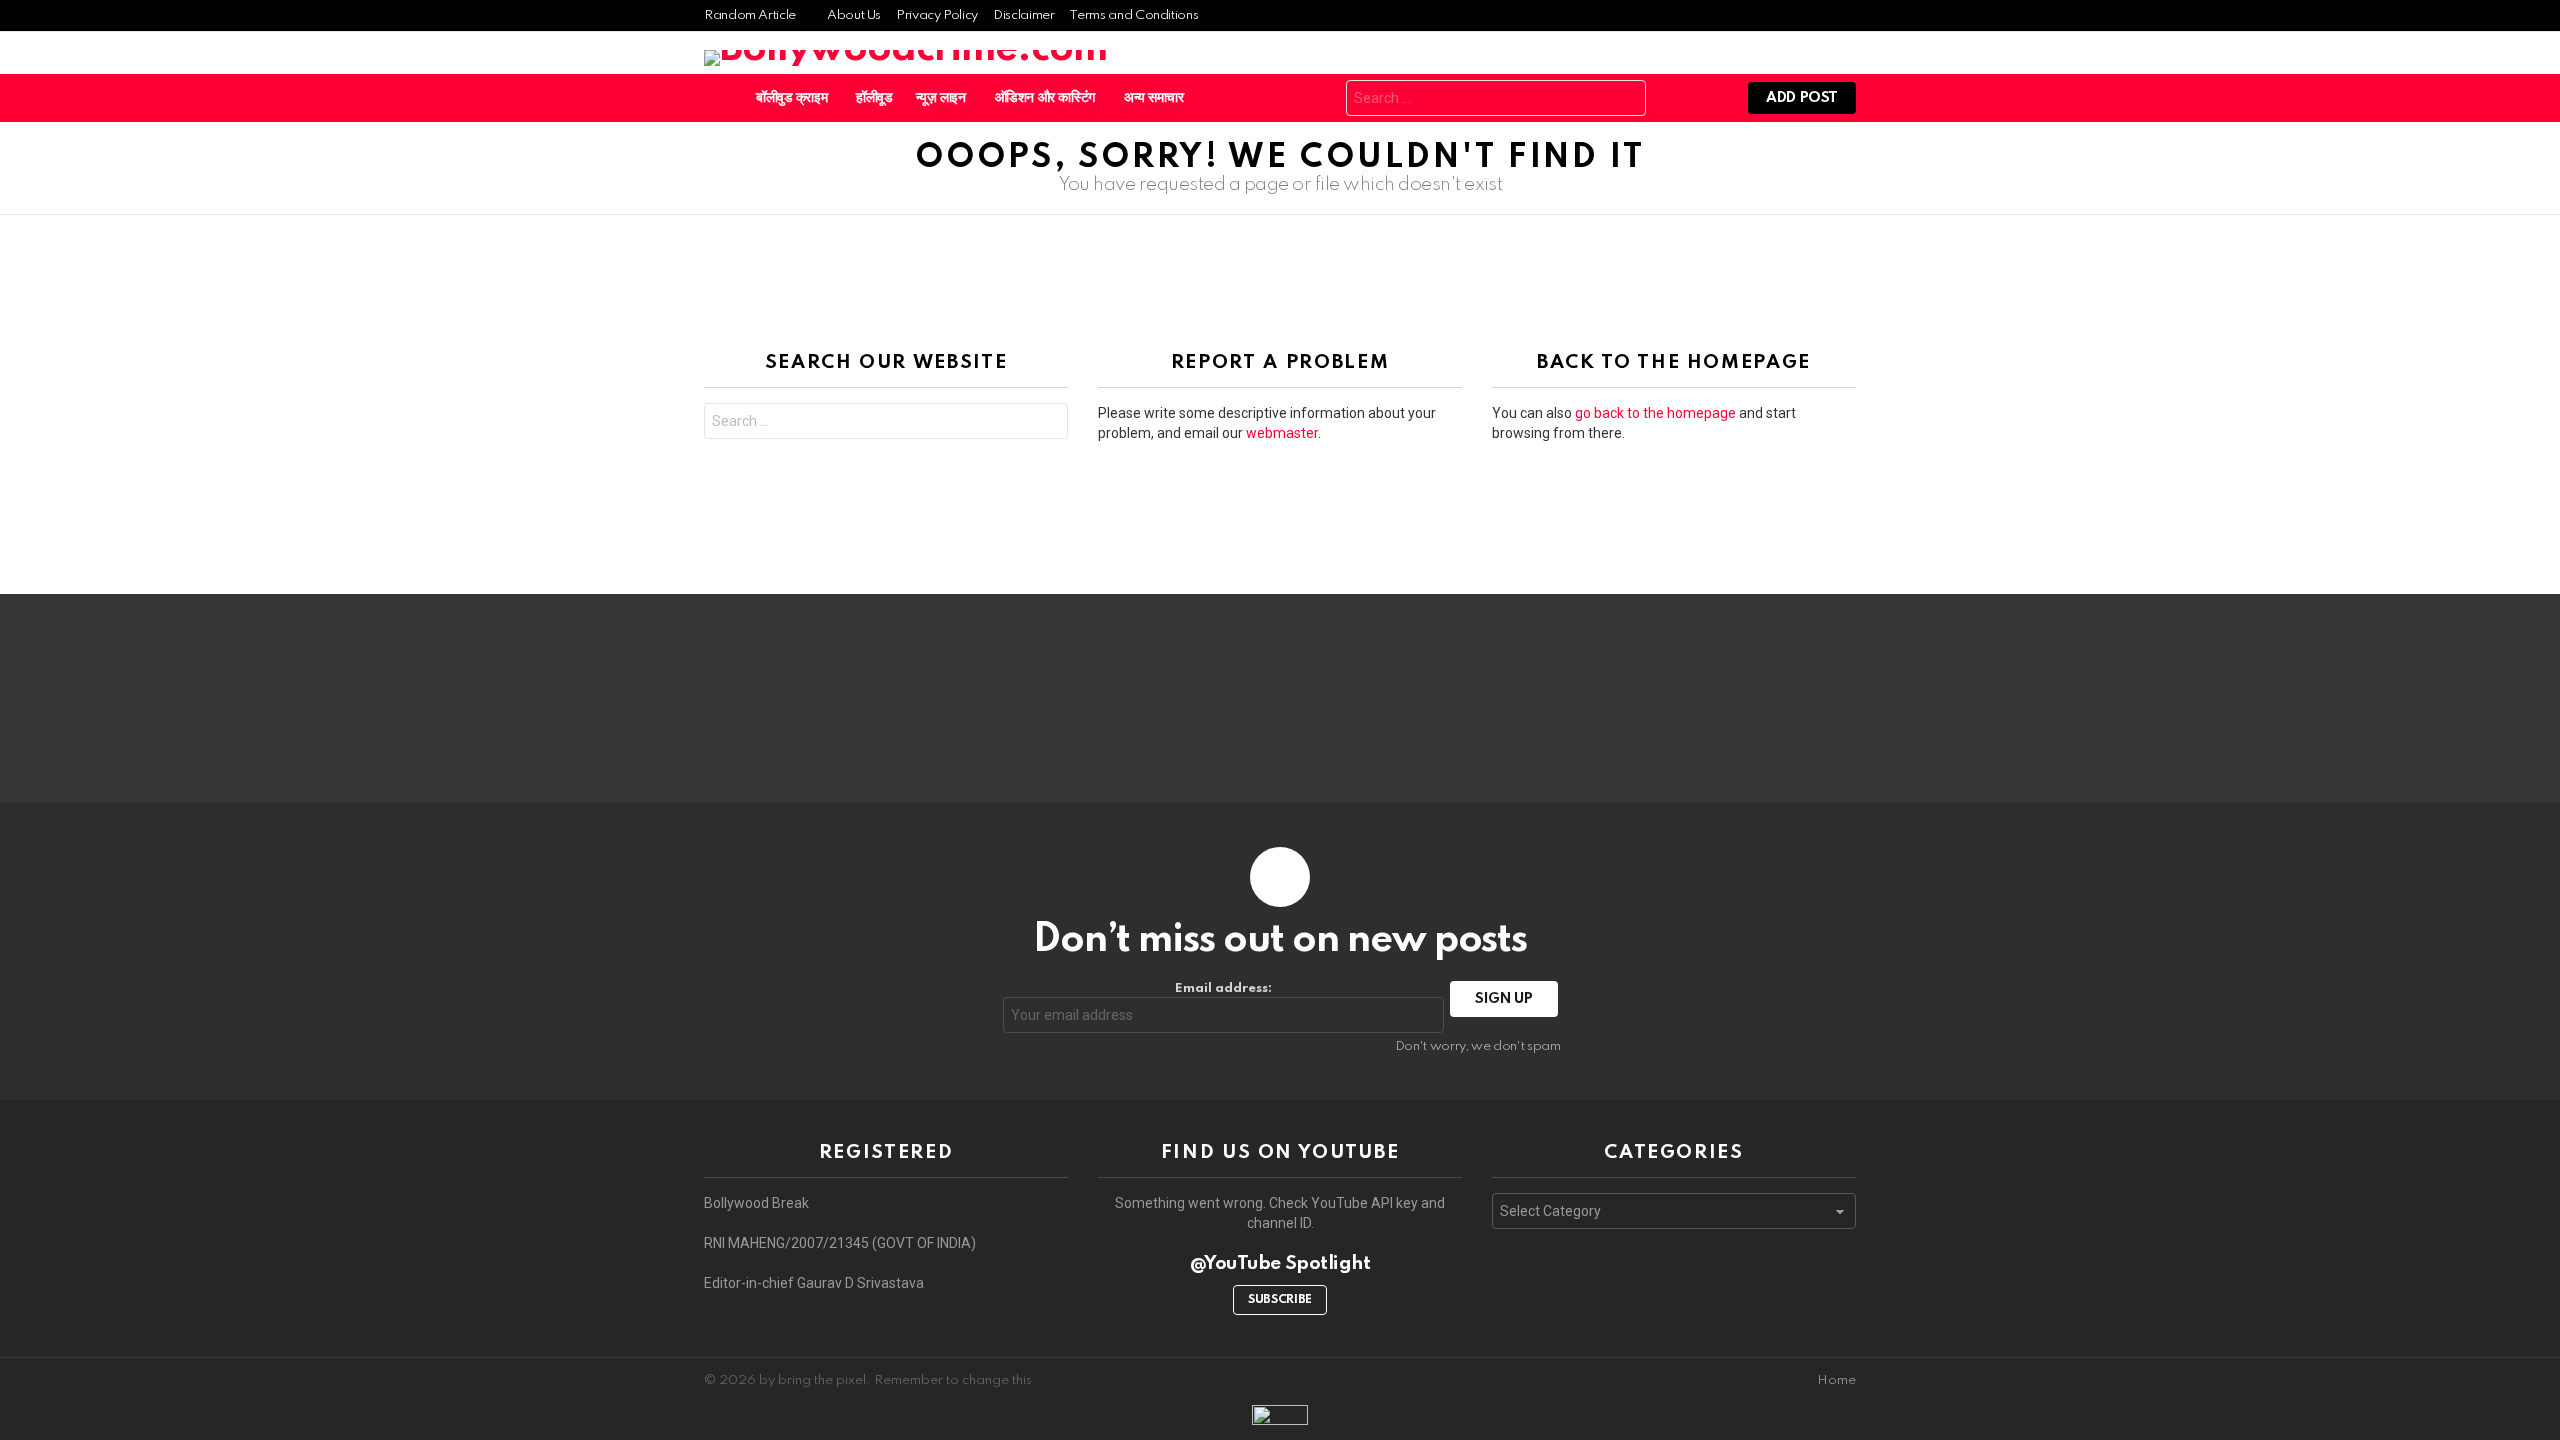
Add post (1802, 98)
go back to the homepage (1655, 413)
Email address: (1223, 988)
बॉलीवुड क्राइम (791, 98)
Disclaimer (1023, 15)
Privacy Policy (937, 15)
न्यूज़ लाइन (941, 98)
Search (1626, 100)
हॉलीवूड (874, 98)
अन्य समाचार (1154, 98)
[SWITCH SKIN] (1299, 98)
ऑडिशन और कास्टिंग (1045, 98)
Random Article (750, 15)
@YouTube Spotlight (1280, 1263)
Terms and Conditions (1133, 15)
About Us (854, 15)
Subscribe (1280, 1300)
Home (1836, 1380)
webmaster (1282, 433)
